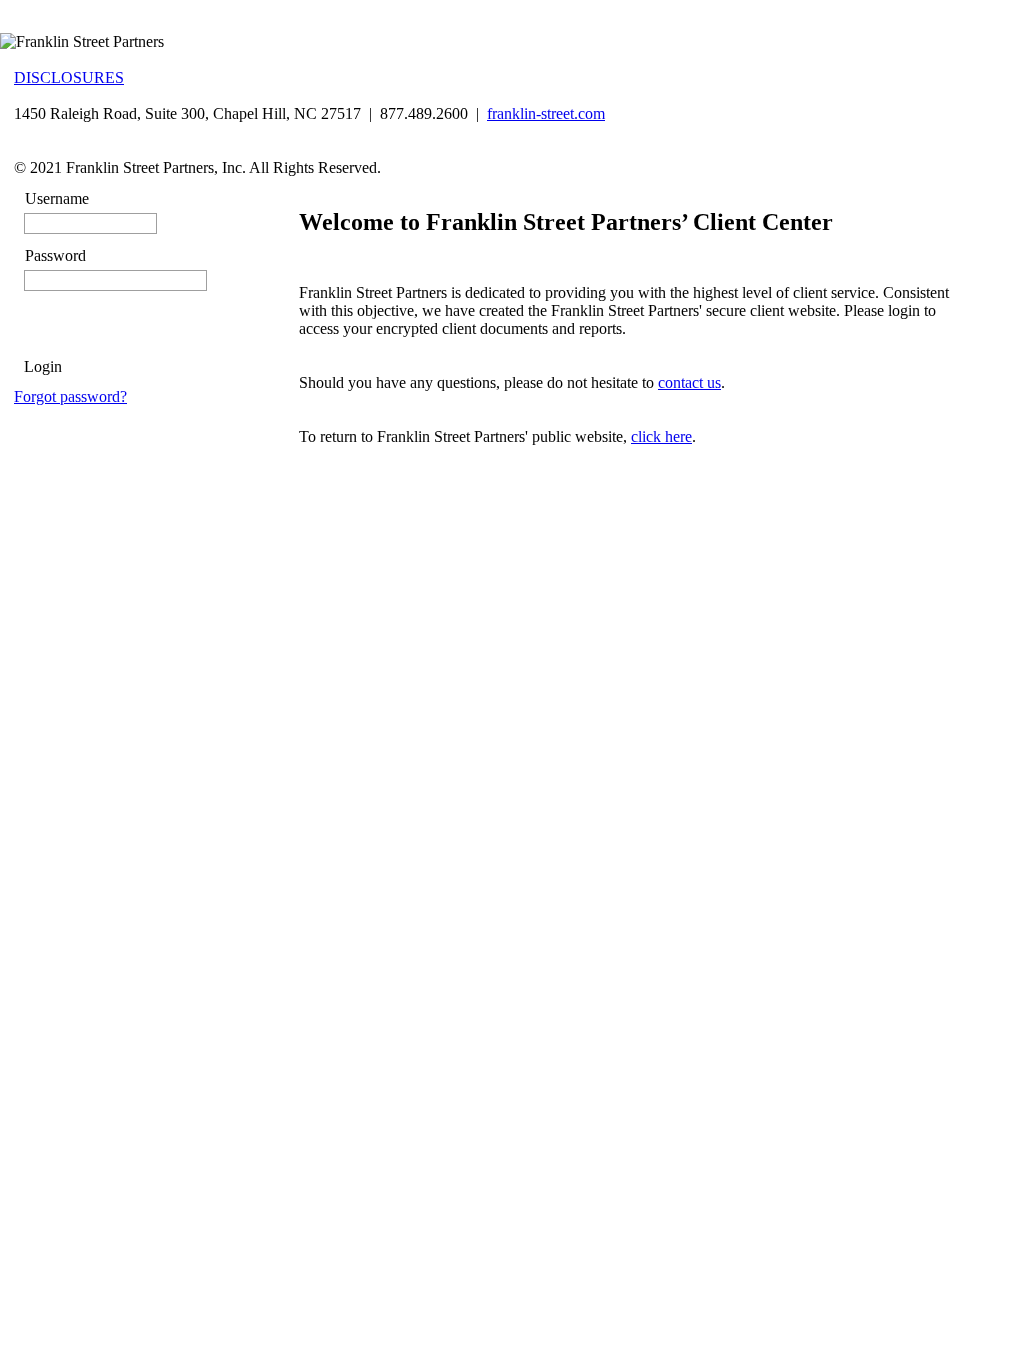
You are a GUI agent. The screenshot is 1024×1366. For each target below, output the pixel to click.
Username (57, 198)
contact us (689, 382)
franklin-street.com (546, 113)
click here (661, 436)
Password (55, 255)
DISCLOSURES (69, 77)
